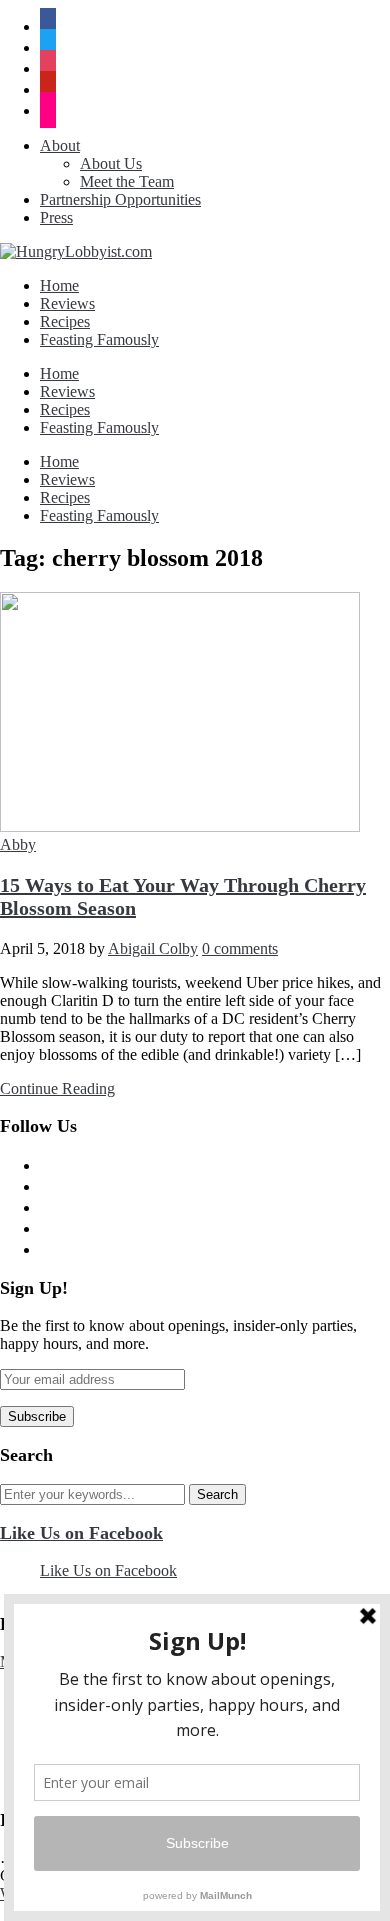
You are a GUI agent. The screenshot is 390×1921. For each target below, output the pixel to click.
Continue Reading (57, 1088)
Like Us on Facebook (81, 1533)
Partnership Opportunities (120, 199)
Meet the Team (127, 181)
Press (56, 217)
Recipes (65, 321)
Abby (18, 844)
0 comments (240, 948)
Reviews (67, 303)
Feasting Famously (99, 339)
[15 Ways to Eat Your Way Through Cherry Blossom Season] (180, 826)
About (60, 145)
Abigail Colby (153, 948)
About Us (111, 163)
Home (59, 285)
